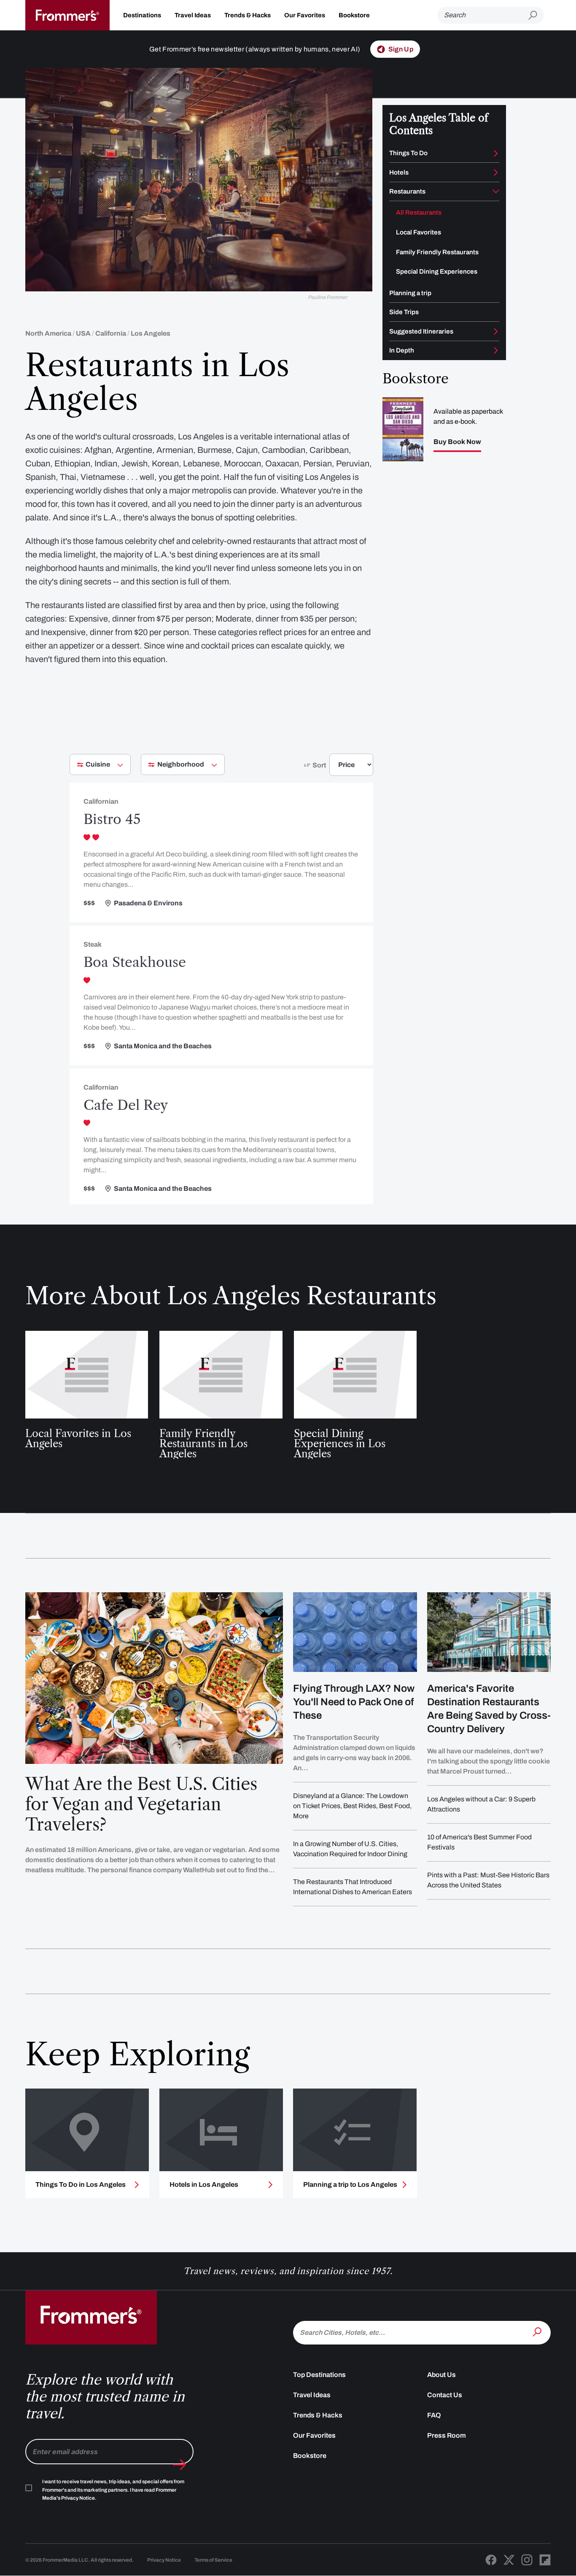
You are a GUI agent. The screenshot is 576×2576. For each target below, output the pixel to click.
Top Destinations (319, 2375)
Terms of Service (213, 2560)
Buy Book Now (457, 442)
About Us (441, 2375)
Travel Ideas (193, 15)
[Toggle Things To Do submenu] (496, 153)
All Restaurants (419, 213)
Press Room (447, 2435)
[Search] (538, 2332)
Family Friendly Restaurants (437, 252)
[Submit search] (536, 15)
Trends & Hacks (248, 15)
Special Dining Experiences (437, 272)
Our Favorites (305, 15)
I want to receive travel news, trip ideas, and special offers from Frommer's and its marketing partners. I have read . (113, 2490)
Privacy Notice (164, 2560)
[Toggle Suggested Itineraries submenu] (496, 331)
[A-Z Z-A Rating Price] (336, 768)
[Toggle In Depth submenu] (496, 350)
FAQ (434, 2415)
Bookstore (354, 15)
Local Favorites (419, 232)
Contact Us (445, 2395)
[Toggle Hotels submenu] (496, 172)
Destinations (142, 15)
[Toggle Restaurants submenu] (496, 191)
